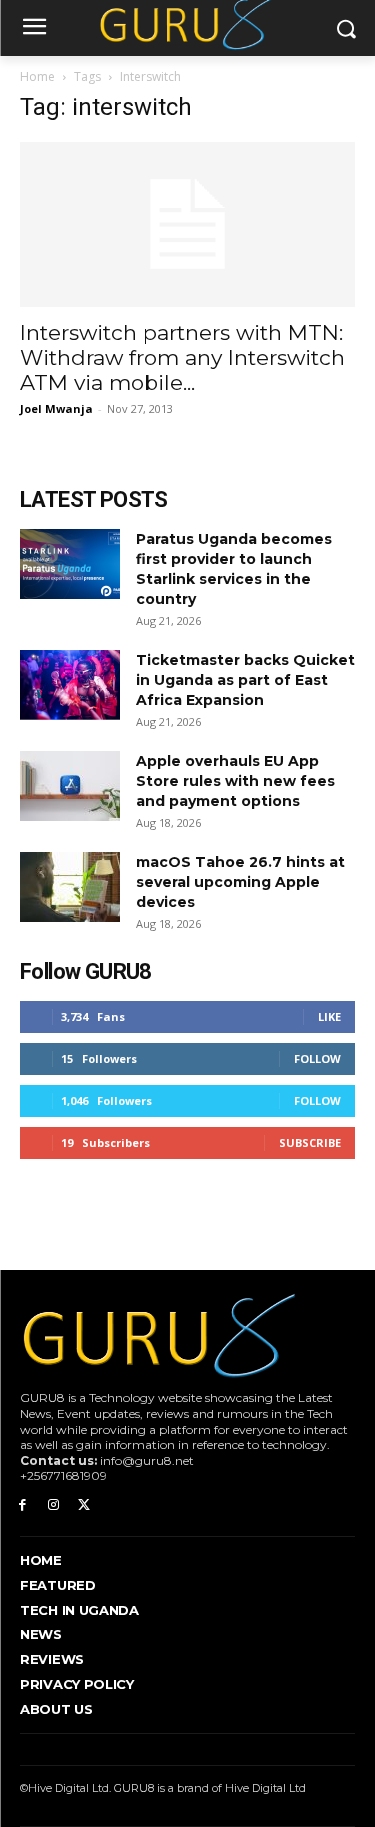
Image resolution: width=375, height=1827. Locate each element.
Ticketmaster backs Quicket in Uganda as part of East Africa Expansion (245, 680)
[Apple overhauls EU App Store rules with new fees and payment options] (70, 786)
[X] (84, 1505)
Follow (317, 1058)
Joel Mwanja (56, 408)
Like (329, 1016)
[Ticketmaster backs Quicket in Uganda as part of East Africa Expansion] (70, 685)
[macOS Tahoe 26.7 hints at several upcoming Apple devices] (70, 887)
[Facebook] (22, 1505)
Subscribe (310, 1142)
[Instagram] (53, 1505)
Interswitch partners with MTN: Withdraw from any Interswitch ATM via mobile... (182, 357)
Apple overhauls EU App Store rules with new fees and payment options (235, 781)
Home (37, 76)
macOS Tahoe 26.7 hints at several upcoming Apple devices (240, 882)
